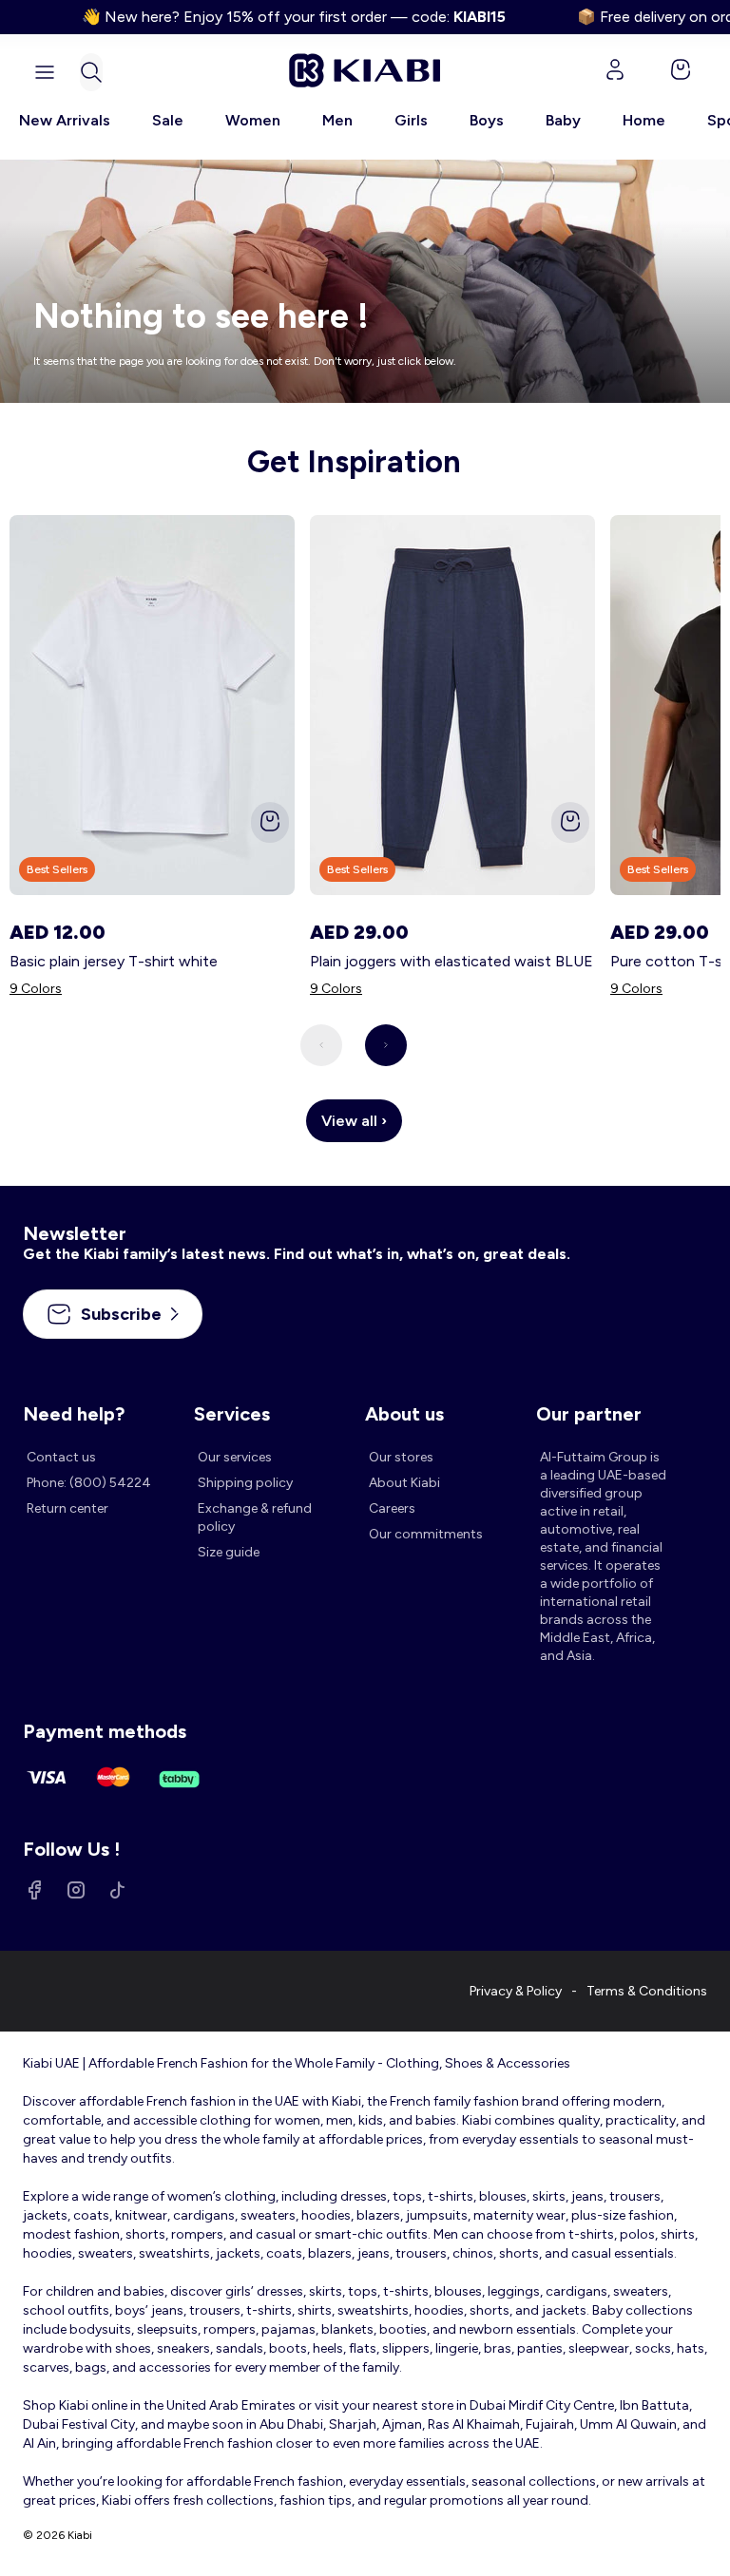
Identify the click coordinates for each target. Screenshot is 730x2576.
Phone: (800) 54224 (89, 1483)
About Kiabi (404, 1483)
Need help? (74, 1414)
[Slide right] (386, 1045)
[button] (91, 72)
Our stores (401, 1457)
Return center (67, 1508)
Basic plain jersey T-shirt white (114, 961)
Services (232, 1414)
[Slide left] (321, 1045)
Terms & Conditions (647, 1991)
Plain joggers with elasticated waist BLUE (451, 961)
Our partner (589, 1414)
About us (404, 1414)
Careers (392, 1508)
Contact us (61, 1457)
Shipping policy (245, 1483)
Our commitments (426, 1534)
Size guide (229, 1552)
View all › (354, 1121)
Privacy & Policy (516, 1991)
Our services (235, 1457)
